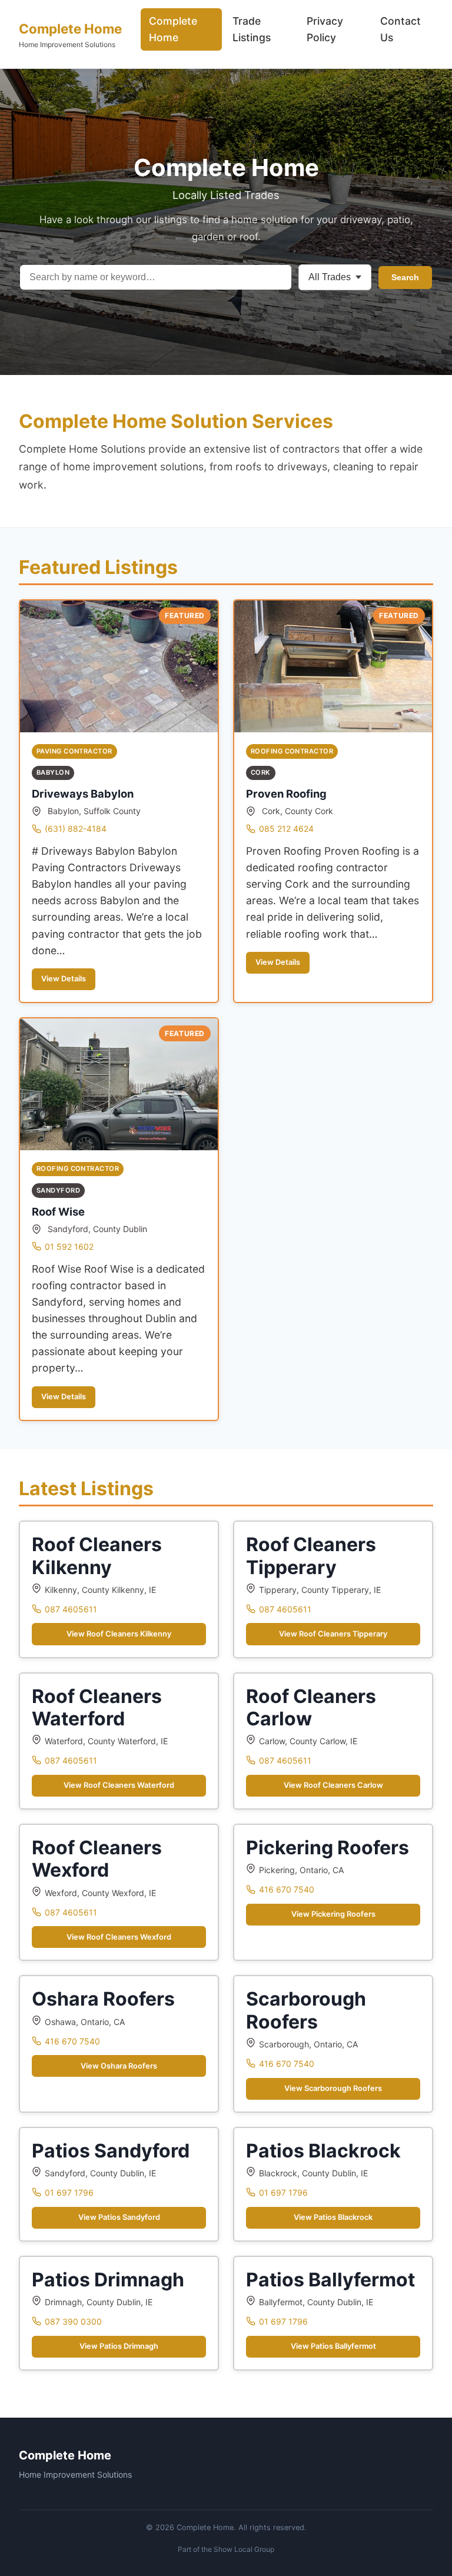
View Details (64, 979)
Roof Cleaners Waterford (97, 1707)
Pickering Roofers (328, 1848)
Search (405, 277)
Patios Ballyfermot (330, 2280)
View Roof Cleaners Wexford (119, 1937)
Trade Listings (252, 29)
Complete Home (70, 29)
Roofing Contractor (292, 751)
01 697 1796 (69, 2192)
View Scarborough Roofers (333, 2088)
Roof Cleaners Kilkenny (97, 1556)
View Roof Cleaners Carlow (333, 1785)
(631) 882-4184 (76, 829)
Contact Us (401, 29)
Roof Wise (58, 1211)
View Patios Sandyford (119, 2217)
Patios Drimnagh (108, 2280)
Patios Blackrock (323, 2151)
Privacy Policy (325, 29)
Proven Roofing (286, 794)
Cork (261, 772)
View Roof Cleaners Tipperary (333, 1634)
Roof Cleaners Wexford (97, 1859)
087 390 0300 (73, 2321)
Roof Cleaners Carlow (311, 1707)
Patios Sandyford (111, 2151)
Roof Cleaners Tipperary (311, 1556)
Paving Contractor (74, 751)
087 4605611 (71, 1609)
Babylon (53, 772)
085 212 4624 (286, 829)
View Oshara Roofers (119, 2066)
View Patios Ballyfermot (333, 2346)
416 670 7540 (287, 1889)
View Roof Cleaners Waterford (119, 1785)
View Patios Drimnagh (119, 2346)
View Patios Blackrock (333, 2217)
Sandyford (58, 1190)
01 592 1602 (69, 1246)
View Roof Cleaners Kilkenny (119, 1634)
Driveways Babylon (83, 794)
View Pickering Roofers (333, 1914)
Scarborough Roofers (306, 2010)
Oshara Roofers (103, 1999)
